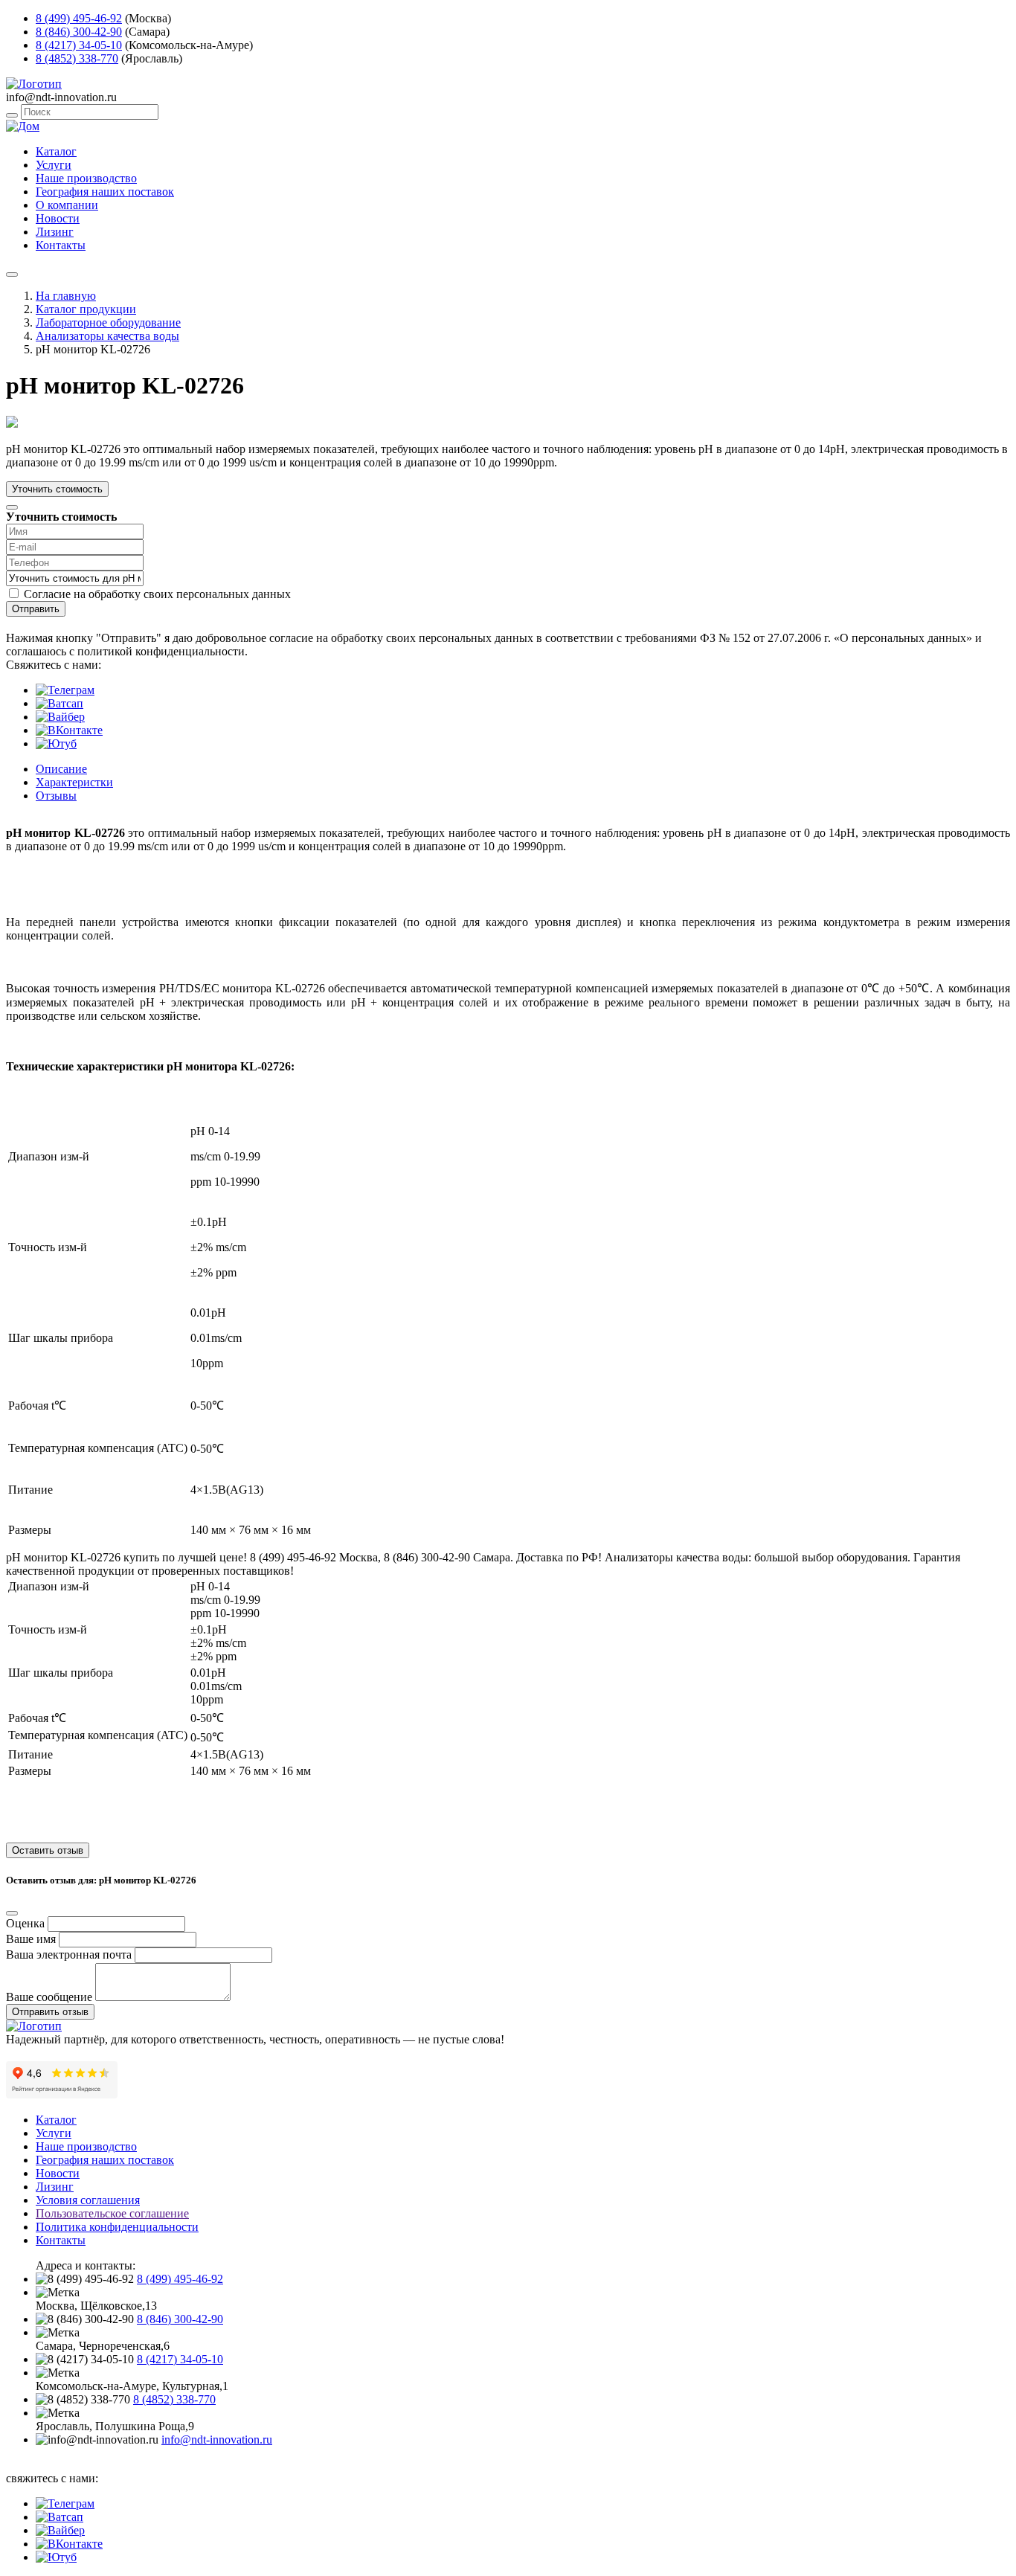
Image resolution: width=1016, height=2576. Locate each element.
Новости (58, 218)
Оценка (25, 1923)
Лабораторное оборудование (108, 322)
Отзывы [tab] (56, 796)
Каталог (56, 151)
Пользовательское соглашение (112, 2213)
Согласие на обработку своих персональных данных (157, 594)
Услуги (54, 165)
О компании (67, 205)
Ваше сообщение (49, 1997)
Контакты (61, 245)
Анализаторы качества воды (107, 336)
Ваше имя (31, 1939)
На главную (66, 296)
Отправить (36, 609)
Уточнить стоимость (57, 489)
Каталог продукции (86, 309)
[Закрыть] (12, 507)
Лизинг (55, 232)
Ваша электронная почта (69, 1955)
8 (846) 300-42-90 (79, 32)
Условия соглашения (88, 2200)
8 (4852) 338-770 (77, 58)
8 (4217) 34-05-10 (79, 45)
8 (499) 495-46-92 (79, 18)
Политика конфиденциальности (117, 2227)
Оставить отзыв (48, 1850)
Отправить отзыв (50, 2012)
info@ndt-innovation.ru (217, 2440)
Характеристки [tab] (74, 782)
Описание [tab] (61, 769)
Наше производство (86, 178)
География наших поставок (105, 192)
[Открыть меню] (12, 274)
